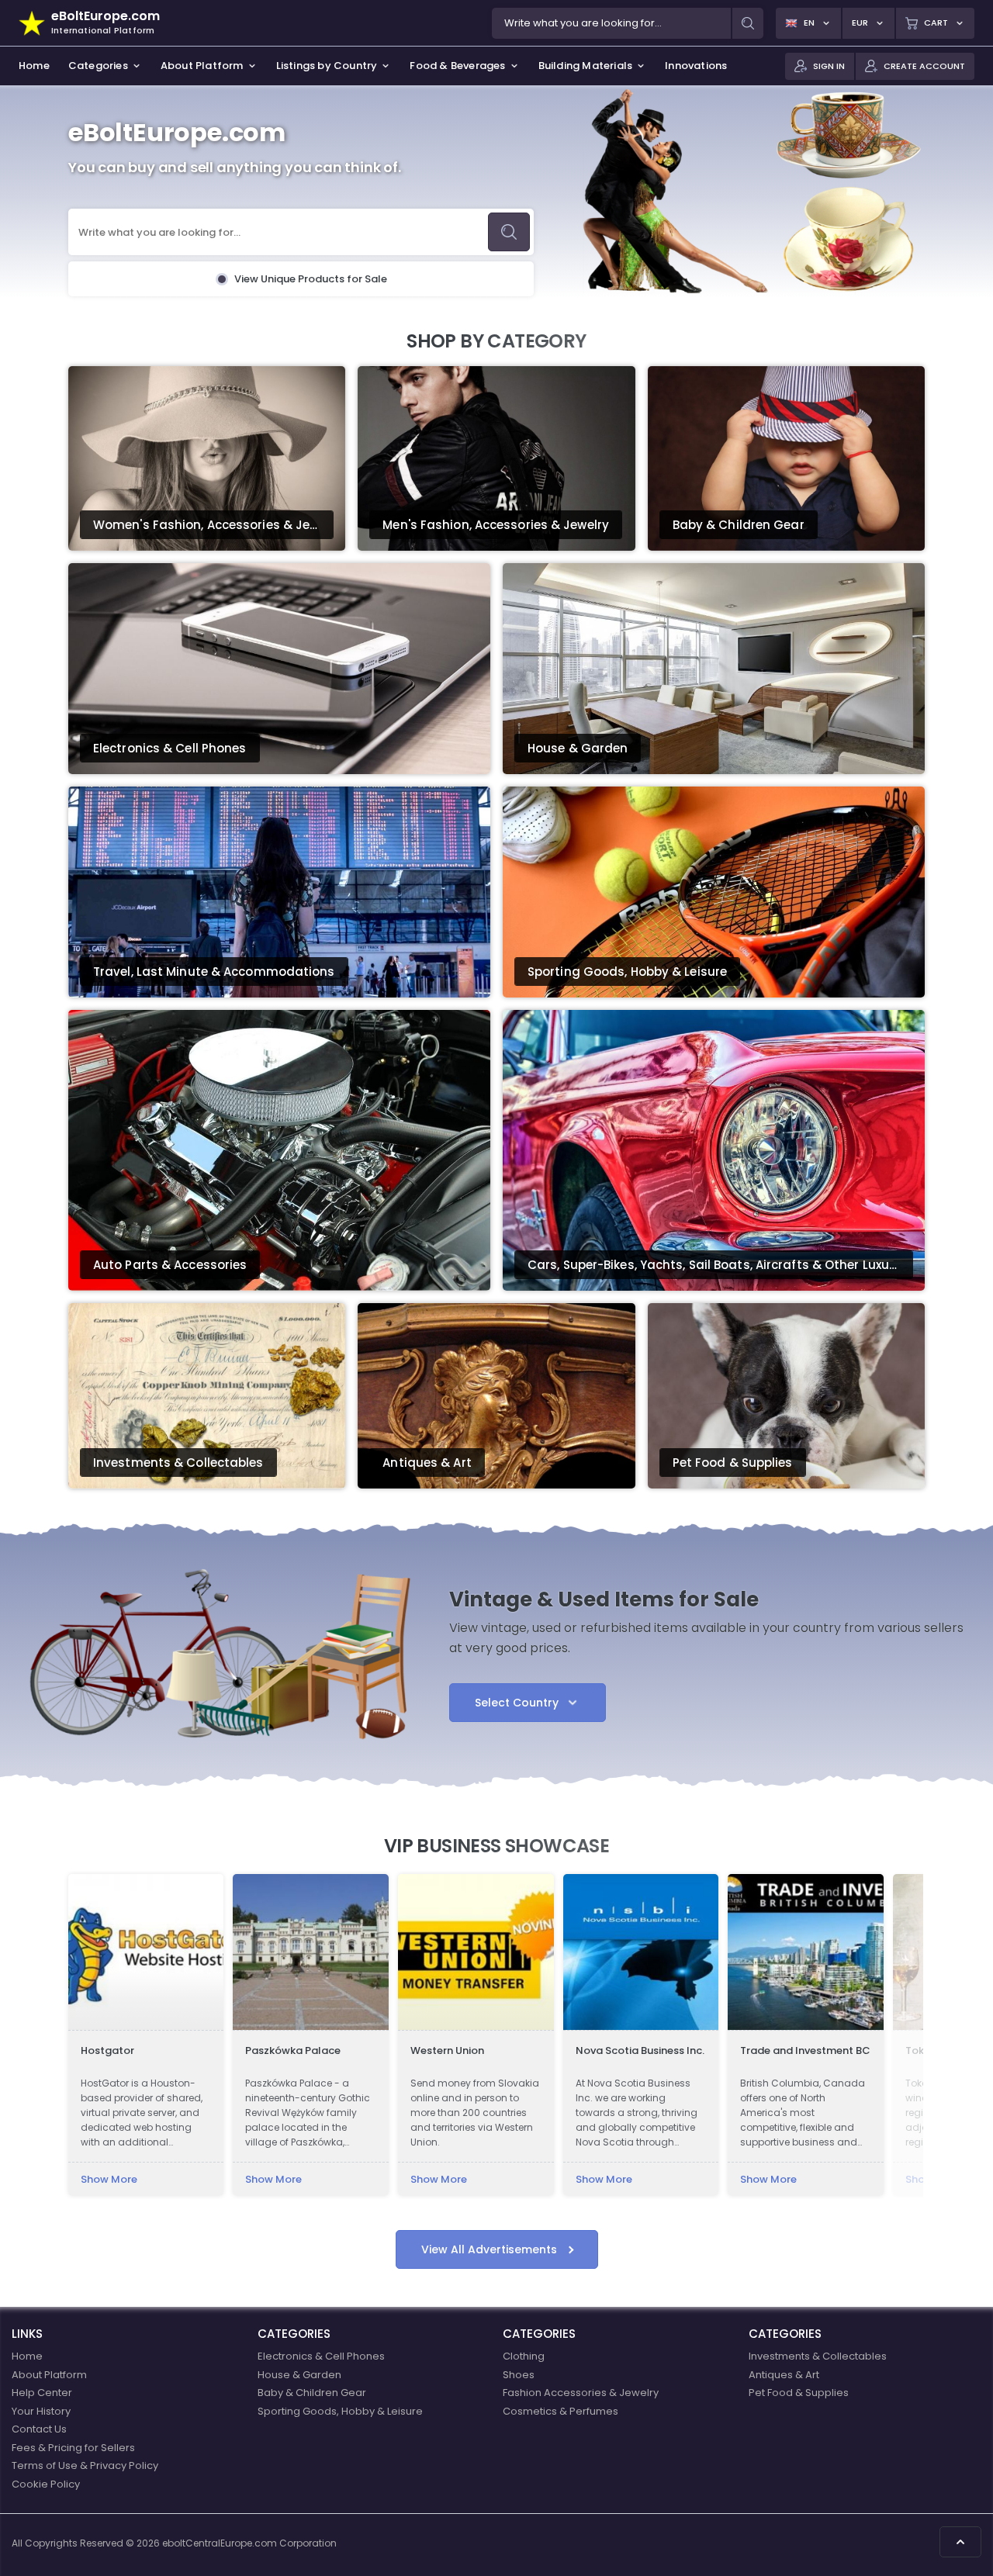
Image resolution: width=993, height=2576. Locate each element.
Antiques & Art (784, 2375)
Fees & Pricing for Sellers (73, 2448)
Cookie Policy (46, 2484)
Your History (41, 2411)
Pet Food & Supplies (799, 2393)
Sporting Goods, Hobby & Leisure (340, 2411)
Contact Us (39, 2429)
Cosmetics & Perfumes (561, 2411)
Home (27, 2356)
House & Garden (299, 2375)
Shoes (519, 2375)
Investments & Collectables (818, 2356)
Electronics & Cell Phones (321, 2356)
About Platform (49, 2375)
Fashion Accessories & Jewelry (581, 2393)
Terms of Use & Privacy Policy (85, 2465)
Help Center (42, 2393)
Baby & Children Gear (312, 2393)
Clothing (524, 2356)
